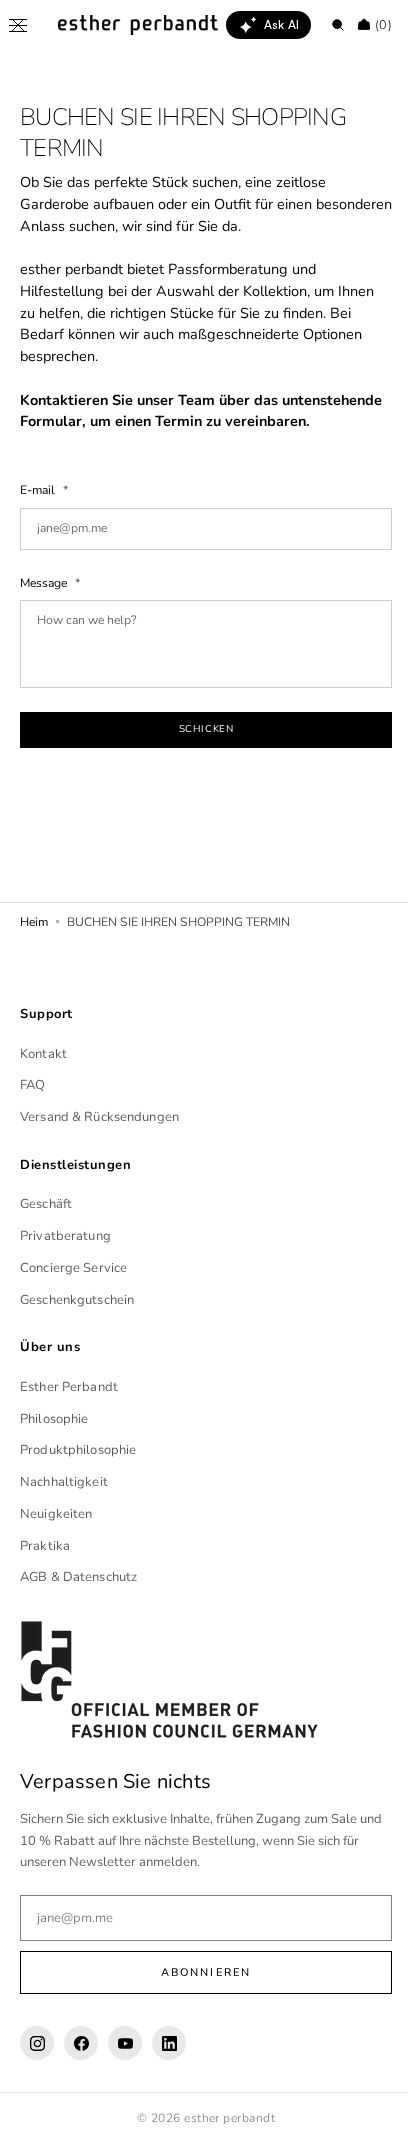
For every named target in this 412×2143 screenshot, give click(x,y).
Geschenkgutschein (77, 1321)
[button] (18, 25)
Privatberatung (65, 1258)
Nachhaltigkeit (64, 1504)
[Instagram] (37, 2065)
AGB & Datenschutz (78, 1599)
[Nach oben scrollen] (367, 2113)
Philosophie (54, 1440)
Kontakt (43, 1075)
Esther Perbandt (69, 1409)
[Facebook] (81, 2065)
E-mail (39, 512)
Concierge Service (73, 1290)
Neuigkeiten (56, 1536)
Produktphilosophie (78, 1472)
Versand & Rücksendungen (99, 1139)
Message (45, 604)
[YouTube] (125, 2065)
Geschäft (46, 1226)
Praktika (45, 1567)
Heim (34, 944)
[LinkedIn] (169, 2065)
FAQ (32, 1107)
